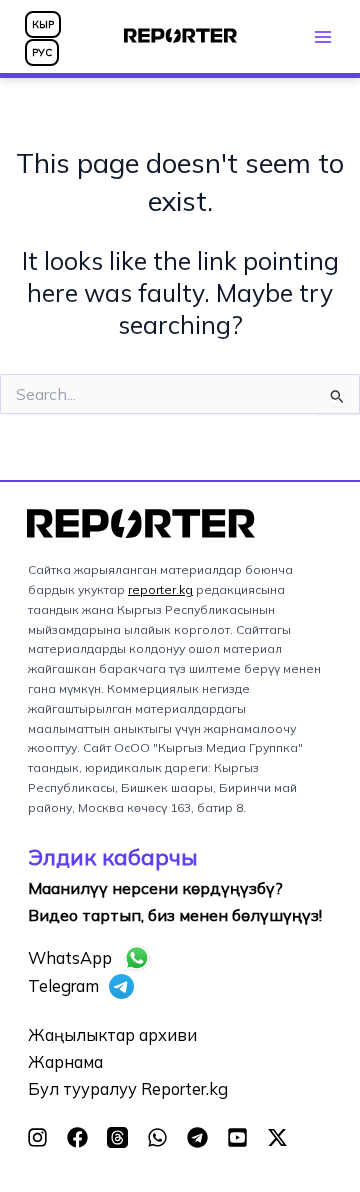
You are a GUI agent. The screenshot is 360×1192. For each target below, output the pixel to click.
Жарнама (65, 1062)
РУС (42, 52)
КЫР (43, 24)
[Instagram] (37, 1137)
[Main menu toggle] (322, 36)
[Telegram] (197, 1137)
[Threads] (117, 1137)
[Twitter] (277, 1137)
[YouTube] (237, 1137)
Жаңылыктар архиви (112, 1035)
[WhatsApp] (157, 1137)
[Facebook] (77, 1137)
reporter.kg (160, 589)
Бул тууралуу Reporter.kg (128, 1089)
